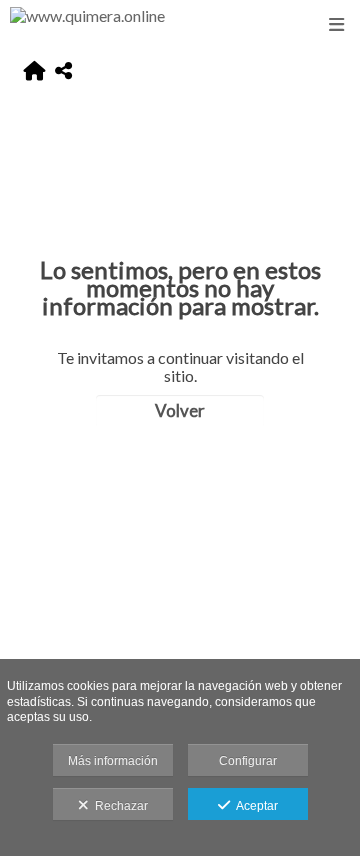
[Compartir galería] (63, 71)
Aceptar (254, 806)
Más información (113, 761)
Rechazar (118, 806)
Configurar (248, 761)
